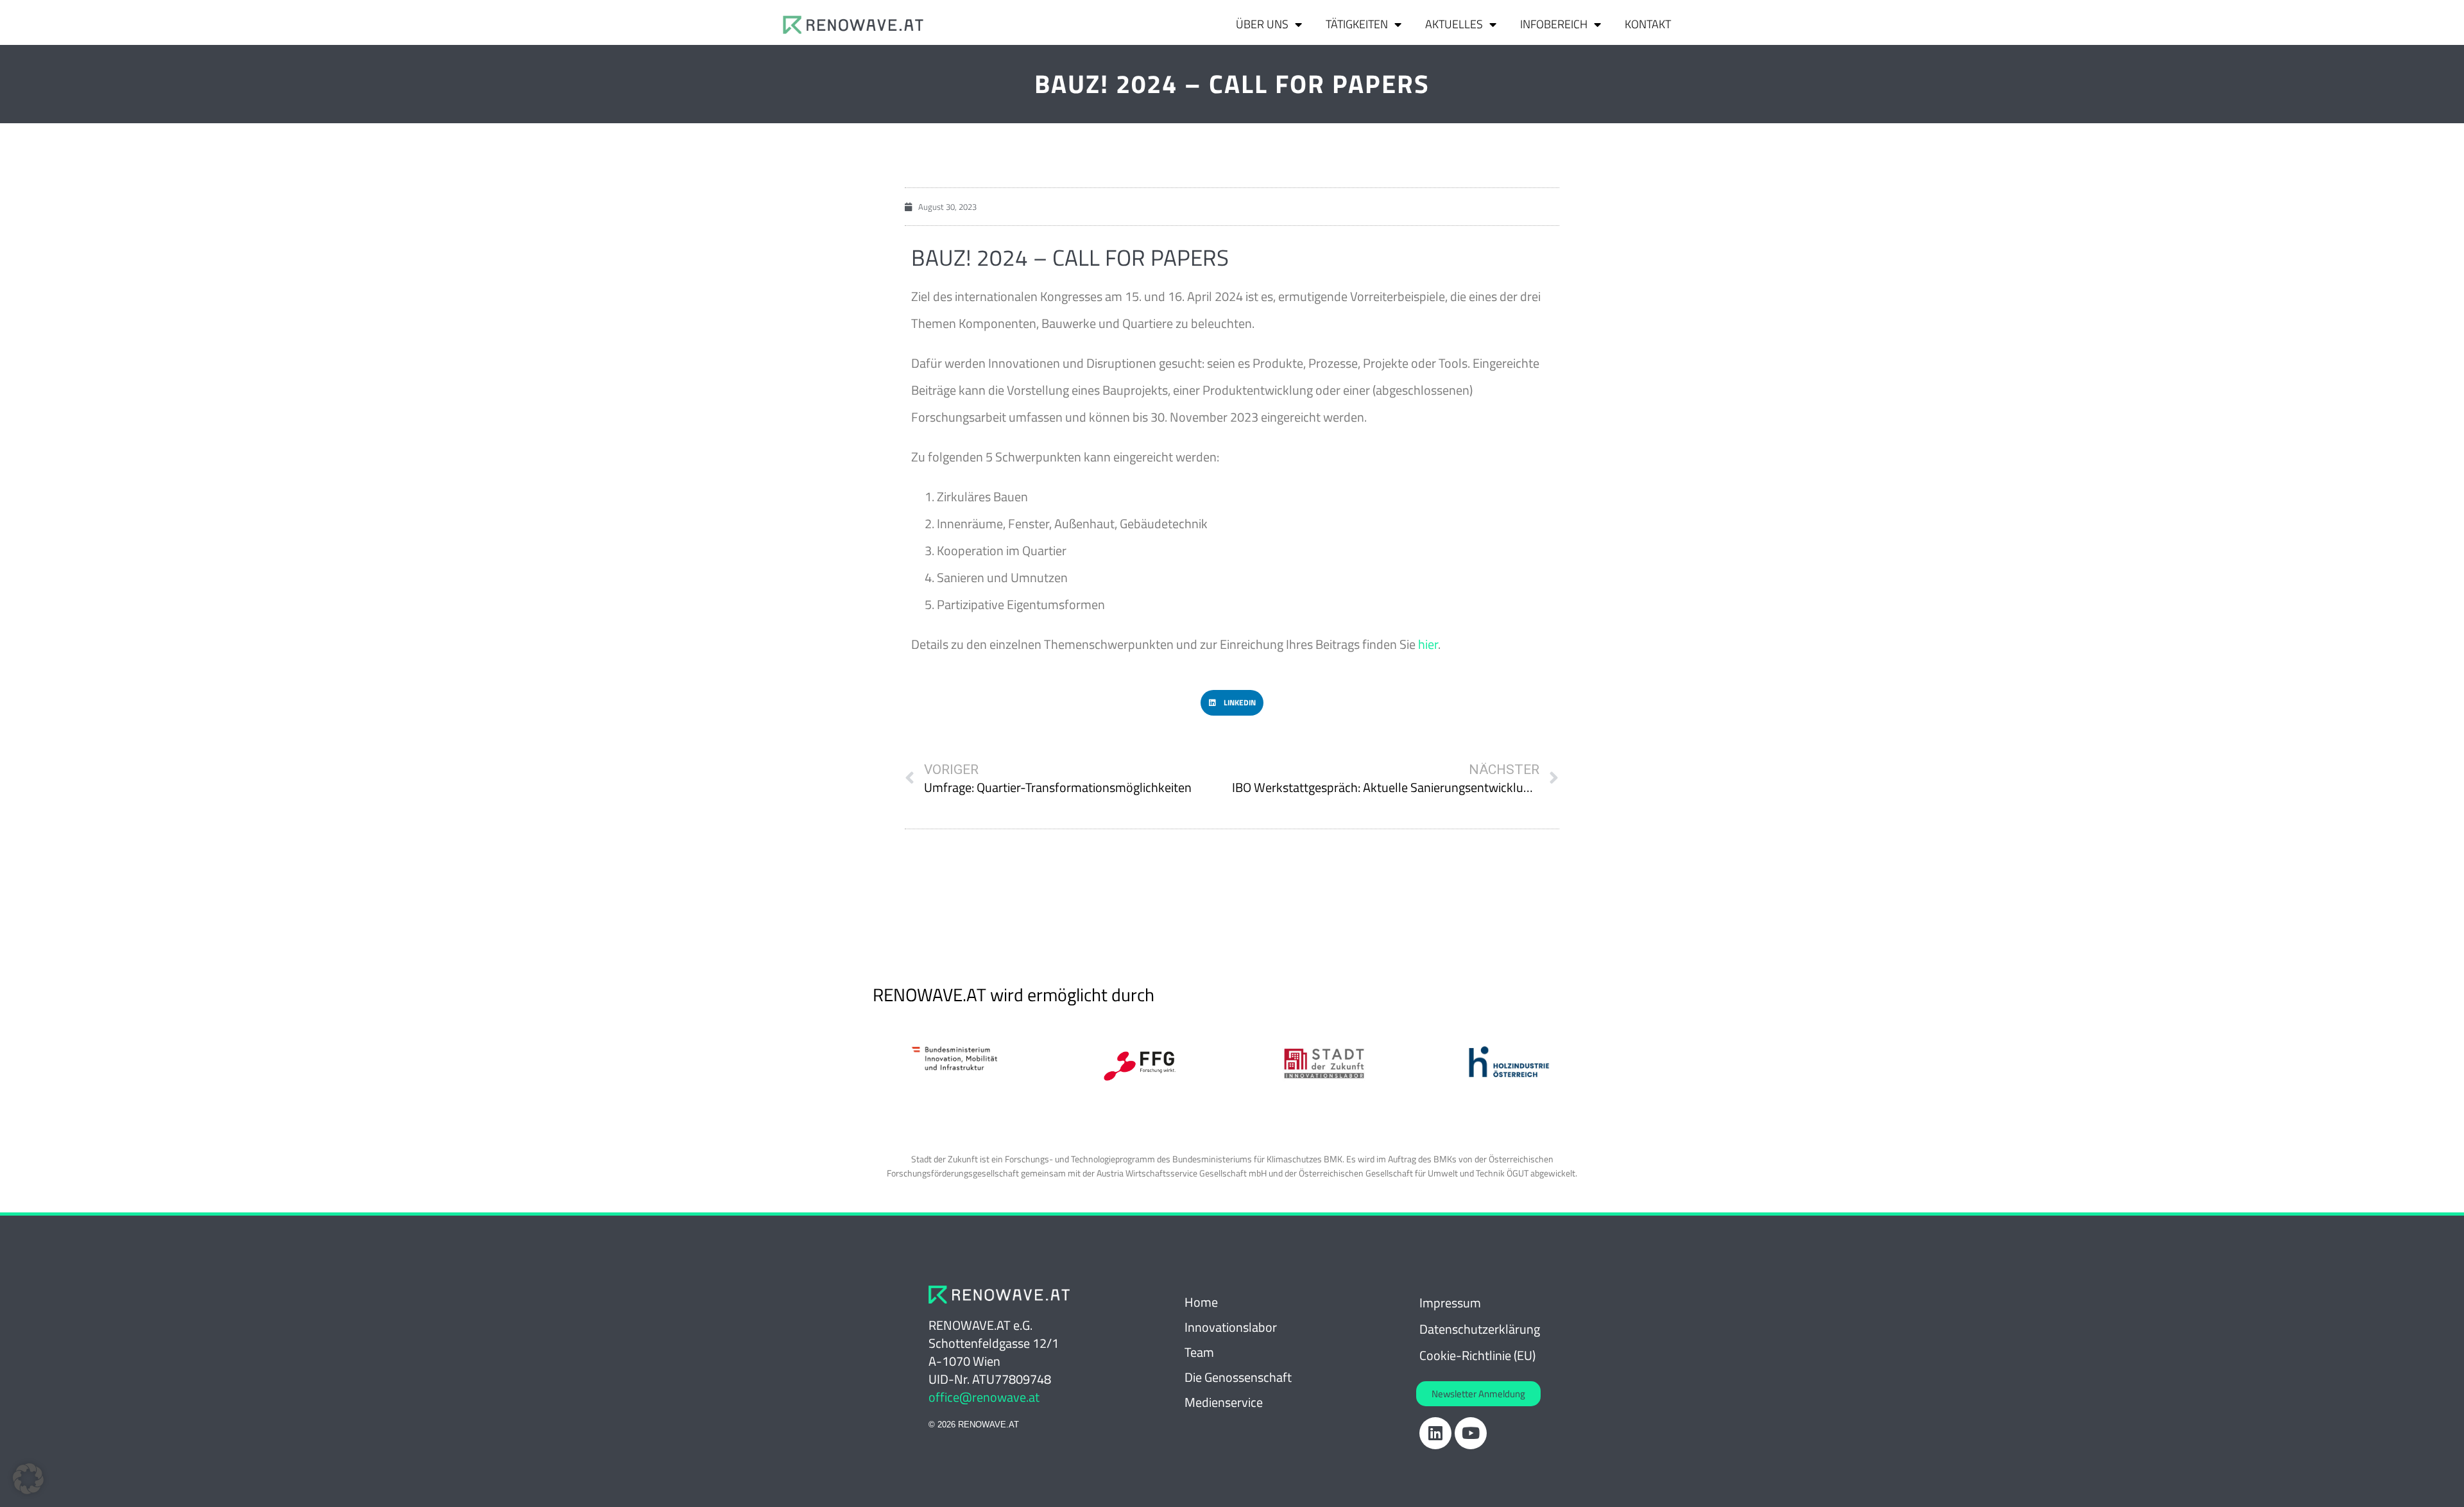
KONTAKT (1648, 24)
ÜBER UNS (1262, 24)
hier (1428, 644)
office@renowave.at (984, 1397)
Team (1199, 1352)
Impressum (1450, 1303)
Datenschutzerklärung (1480, 1329)
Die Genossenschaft (1238, 1377)
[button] (1232, 703)
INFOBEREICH (1554, 24)
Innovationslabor (1231, 1327)
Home (1201, 1302)
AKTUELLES (1454, 24)
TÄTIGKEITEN (1357, 24)
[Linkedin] (1435, 1433)
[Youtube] (1471, 1433)
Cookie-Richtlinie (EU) (1477, 1355)
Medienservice (1224, 1402)
